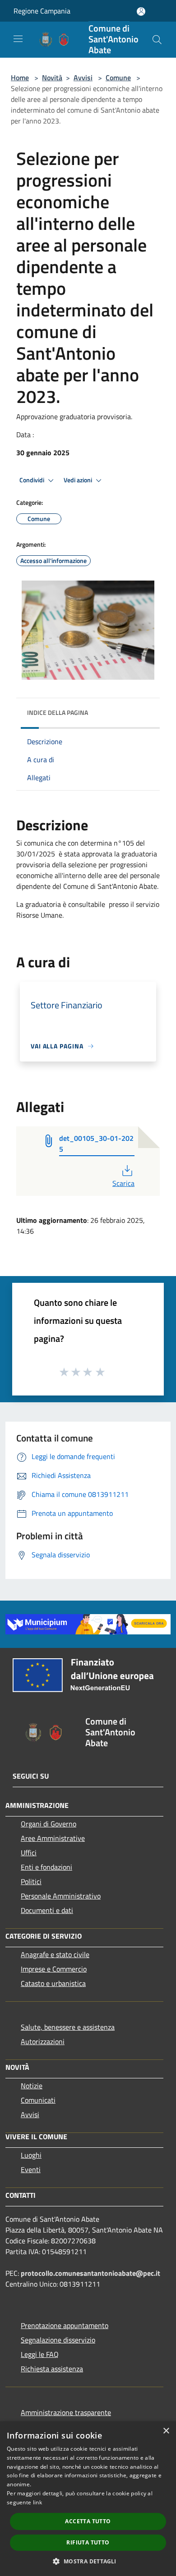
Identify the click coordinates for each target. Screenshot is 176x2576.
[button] (88, 2561)
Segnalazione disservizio (58, 2340)
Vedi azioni (79, 480)
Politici (31, 1881)
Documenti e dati (47, 1910)
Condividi (32, 480)
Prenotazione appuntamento (65, 2325)
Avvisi (83, 78)
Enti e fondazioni (46, 1867)
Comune (118, 78)
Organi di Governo (49, 1824)
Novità (52, 78)
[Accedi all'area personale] (141, 11)
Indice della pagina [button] (58, 712)
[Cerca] (157, 40)
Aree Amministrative (53, 1838)
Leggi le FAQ (40, 2354)
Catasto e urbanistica (53, 1983)
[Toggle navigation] (18, 39)
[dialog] (88, 2499)
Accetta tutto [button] (88, 2521)
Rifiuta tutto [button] (88, 2542)
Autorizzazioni (43, 2041)
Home (20, 78)
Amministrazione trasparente (66, 2412)
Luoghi (31, 2155)
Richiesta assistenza (52, 2369)
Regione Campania (42, 11)
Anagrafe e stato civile (55, 1954)
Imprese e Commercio (54, 1969)
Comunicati (38, 2100)
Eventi (31, 2169)
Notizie (32, 2086)
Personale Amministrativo (61, 1896)
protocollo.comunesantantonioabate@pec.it (90, 2273)
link (37, 2502)
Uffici (29, 1853)
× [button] (166, 2431)
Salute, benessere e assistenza (68, 2027)
